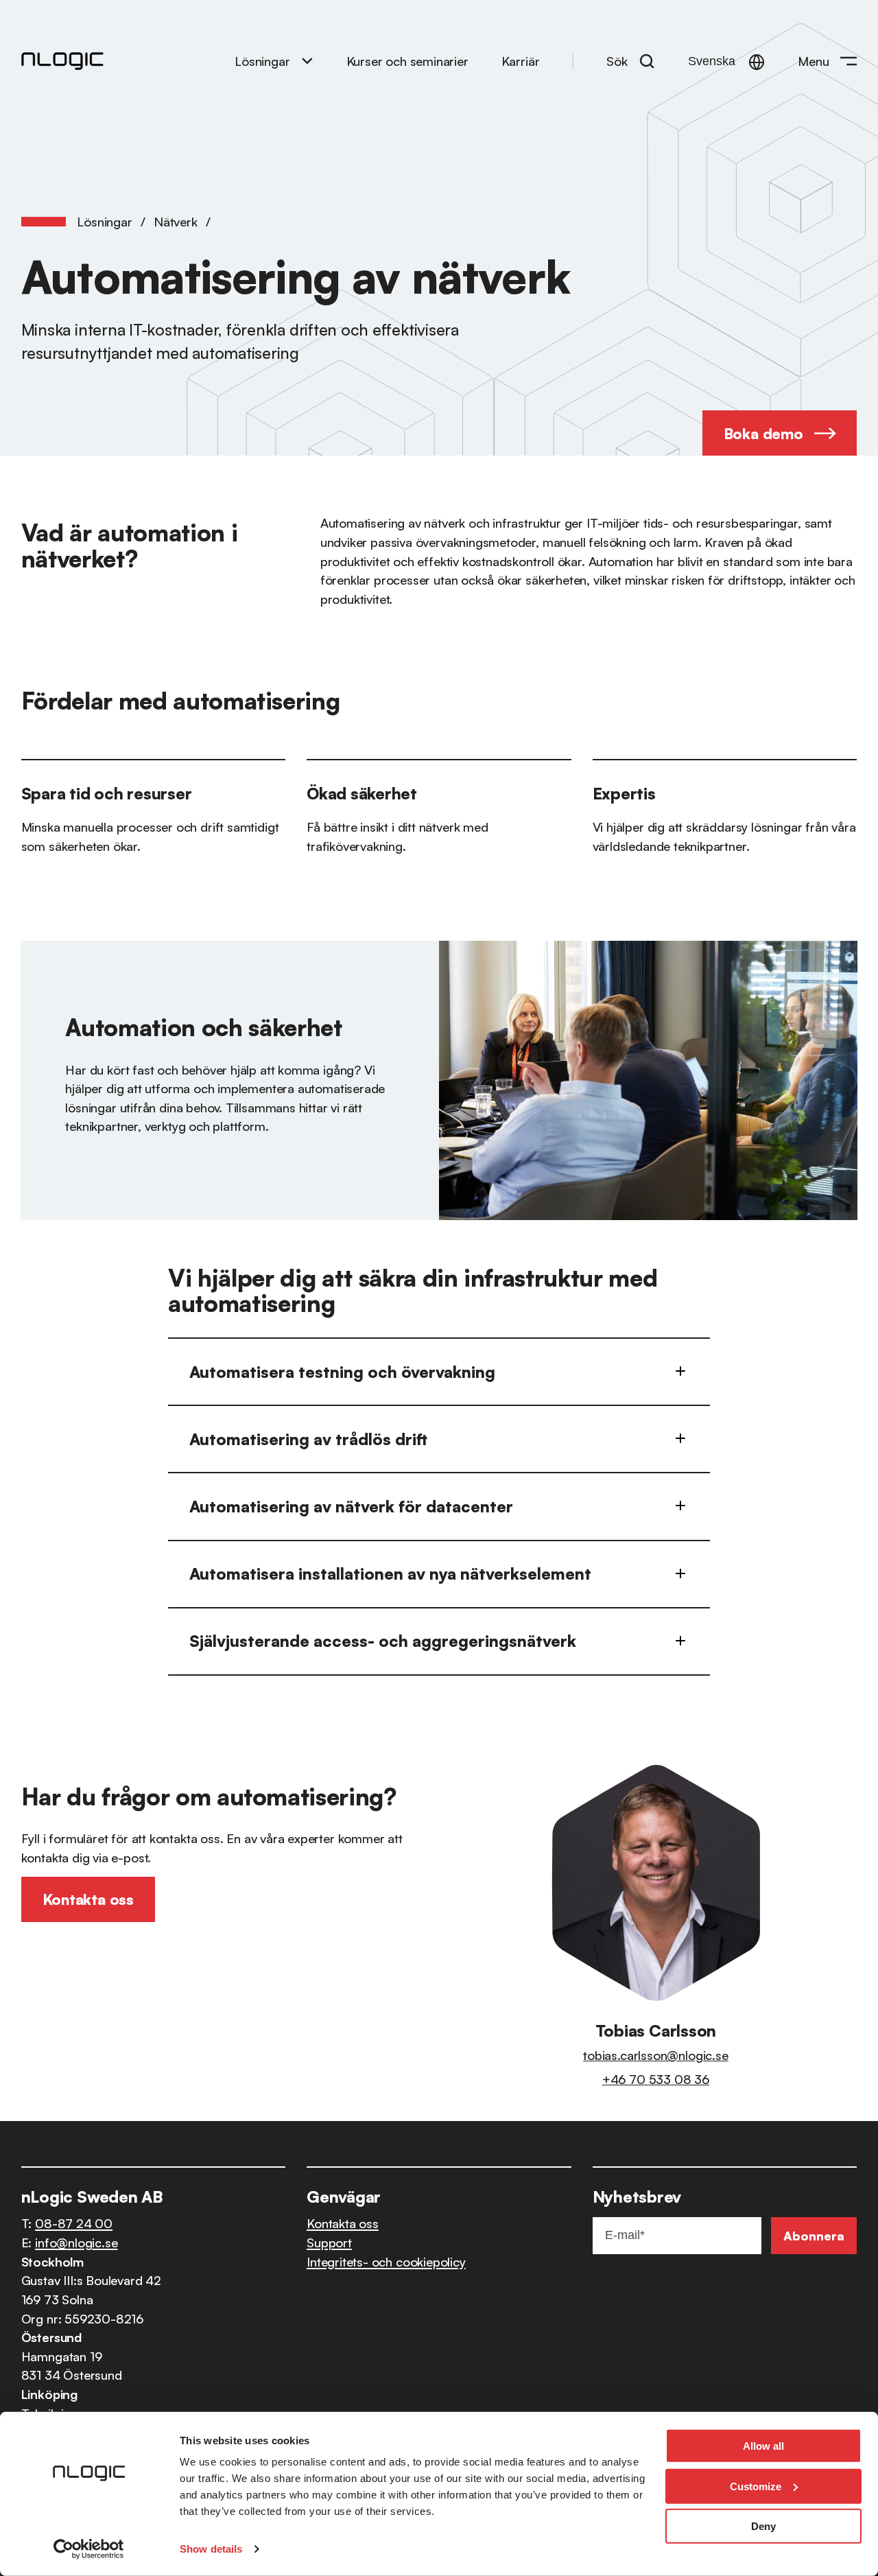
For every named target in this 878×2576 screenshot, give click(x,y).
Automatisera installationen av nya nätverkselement (390, 1573)
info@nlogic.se (76, 2242)
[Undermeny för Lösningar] (307, 61)
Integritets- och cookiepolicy (386, 2261)
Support (329, 2242)
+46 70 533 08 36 (656, 2079)
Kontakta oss (343, 2223)
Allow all (763, 2446)
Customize (756, 2486)
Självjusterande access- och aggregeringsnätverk (383, 1641)
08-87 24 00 (74, 2223)
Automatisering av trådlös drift (308, 1439)
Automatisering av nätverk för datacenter (351, 1506)
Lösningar (262, 61)
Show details (211, 2549)
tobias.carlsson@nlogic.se (655, 2055)
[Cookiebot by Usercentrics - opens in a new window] (89, 2549)
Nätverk (176, 221)
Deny (763, 2526)
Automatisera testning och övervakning (342, 1372)
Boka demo (763, 433)
